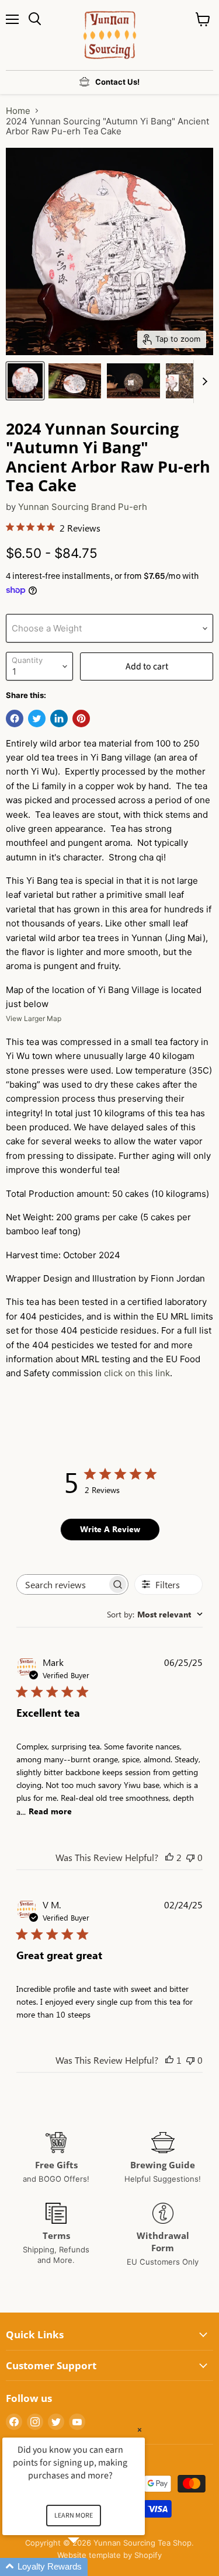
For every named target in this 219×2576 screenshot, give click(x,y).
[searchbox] (62, 1584)
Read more (50, 1811)
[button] (88, 2567)
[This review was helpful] (169, 1857)
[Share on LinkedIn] (59, 718)
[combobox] (155, 1614)
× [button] (140, 2430)
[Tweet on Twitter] (37, 718)
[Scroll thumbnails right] (203, 381)
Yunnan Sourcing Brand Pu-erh (83, 507)
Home (18, 111)
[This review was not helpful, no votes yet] (190, 1857)
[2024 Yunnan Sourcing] (25, 381)
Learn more (74, 2516)
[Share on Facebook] (15, 718)
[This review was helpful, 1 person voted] (169, 2060)
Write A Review (110, 1529)
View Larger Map (34, 1018)
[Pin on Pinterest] (81, 718)
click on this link (137, 1373)
